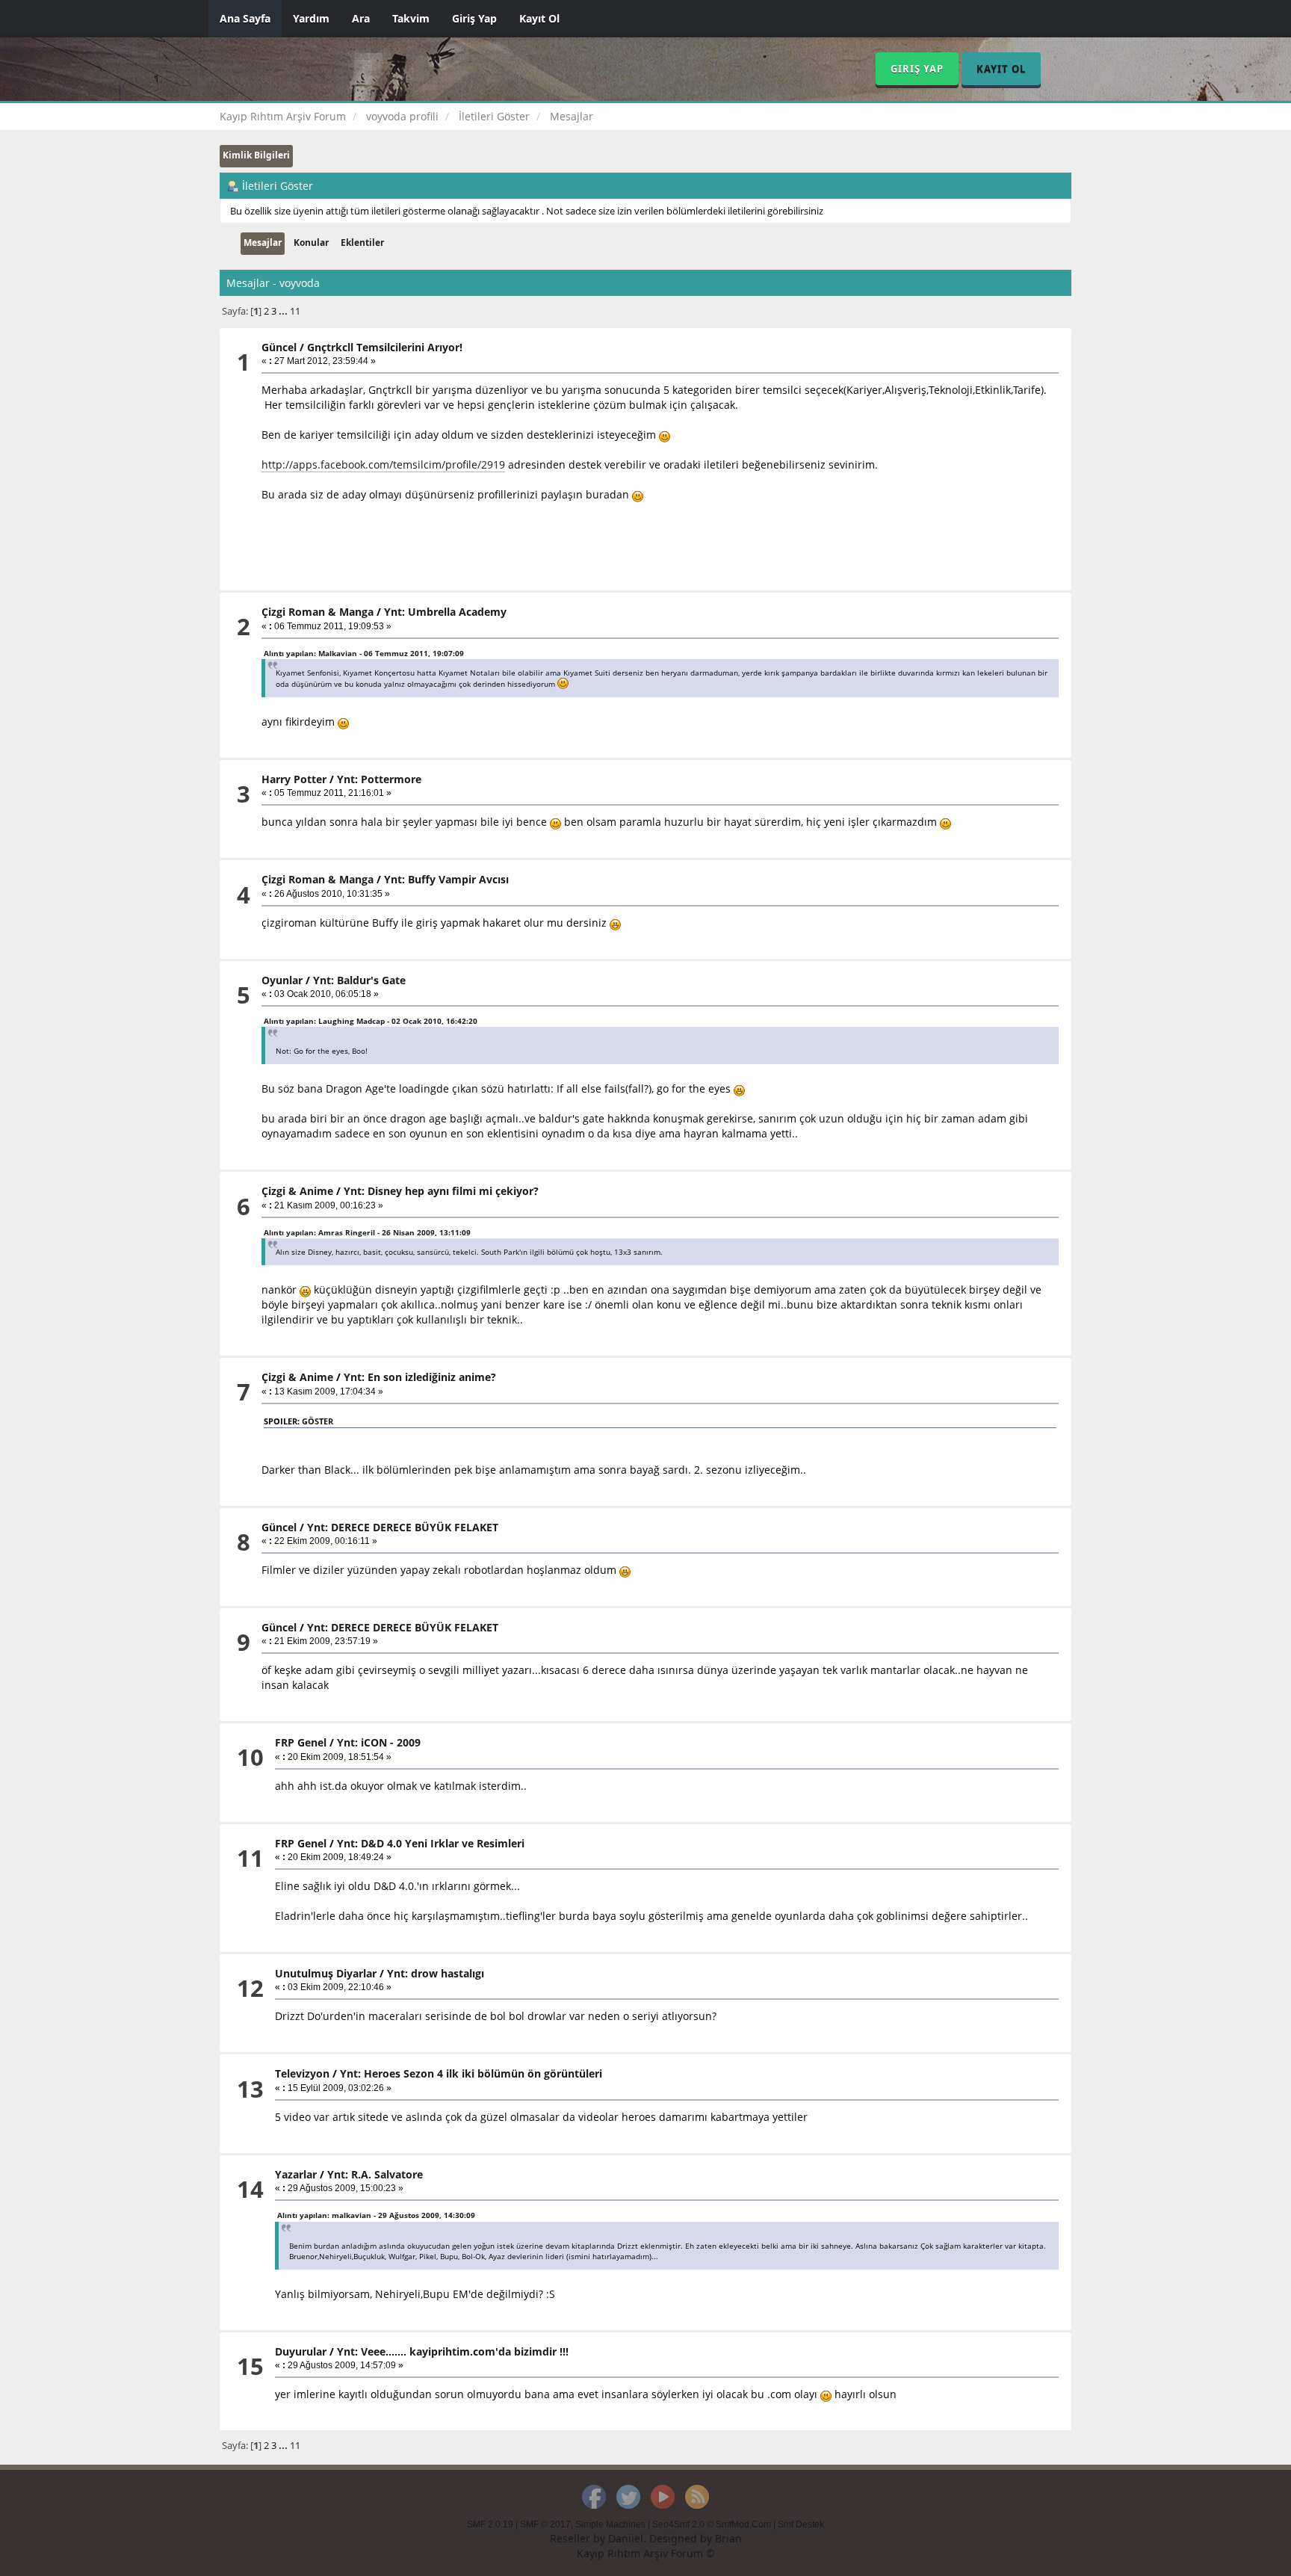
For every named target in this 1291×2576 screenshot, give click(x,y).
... (284, 311)
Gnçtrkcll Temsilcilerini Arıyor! (385, 347)
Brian (728, 2538)
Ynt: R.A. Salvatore (375, 2174)
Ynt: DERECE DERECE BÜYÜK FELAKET (403, 1527)
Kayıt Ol (539, 18)
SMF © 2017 (545, 2524)
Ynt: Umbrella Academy (445, 612)
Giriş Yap (474, 18)
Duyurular (301, 2351)
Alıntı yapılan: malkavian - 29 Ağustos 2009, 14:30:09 (376, 2215)
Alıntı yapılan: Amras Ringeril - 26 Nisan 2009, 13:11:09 (367, 1232)
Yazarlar (296, 2174)
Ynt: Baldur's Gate (359, 980)
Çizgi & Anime (297, 1191)
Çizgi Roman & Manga (318, 612)
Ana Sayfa (245, 18)
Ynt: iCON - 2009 (379, 1742)
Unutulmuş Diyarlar (326, 1973)
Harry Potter (294, 779)
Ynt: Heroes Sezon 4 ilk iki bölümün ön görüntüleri (471, 2073)
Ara (361, 18)
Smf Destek (801, 2524)
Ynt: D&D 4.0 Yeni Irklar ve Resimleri (431, 1843)
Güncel (279, 347)
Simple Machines (610, 2524)
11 (295, 311)
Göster (318, 1421)
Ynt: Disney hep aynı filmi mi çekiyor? (441, 1191)
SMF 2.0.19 (490, 2524)
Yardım (311, 18)
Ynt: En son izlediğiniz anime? (420, 1377)
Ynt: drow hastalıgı (436, 1973)
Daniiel (626, 2538)
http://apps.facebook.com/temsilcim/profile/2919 (383, 464)
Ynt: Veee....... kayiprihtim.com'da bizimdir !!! (453, 2351)
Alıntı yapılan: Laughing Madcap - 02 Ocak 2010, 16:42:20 (371, 1021)
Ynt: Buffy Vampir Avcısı (446, 879)
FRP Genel (301, 1742)
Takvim (411, 18)
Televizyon (302, 2073)
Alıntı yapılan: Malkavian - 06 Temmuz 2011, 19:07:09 (364, 653)
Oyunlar (282, 980)
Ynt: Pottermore (379, 779)
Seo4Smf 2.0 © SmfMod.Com (712, 2524)
